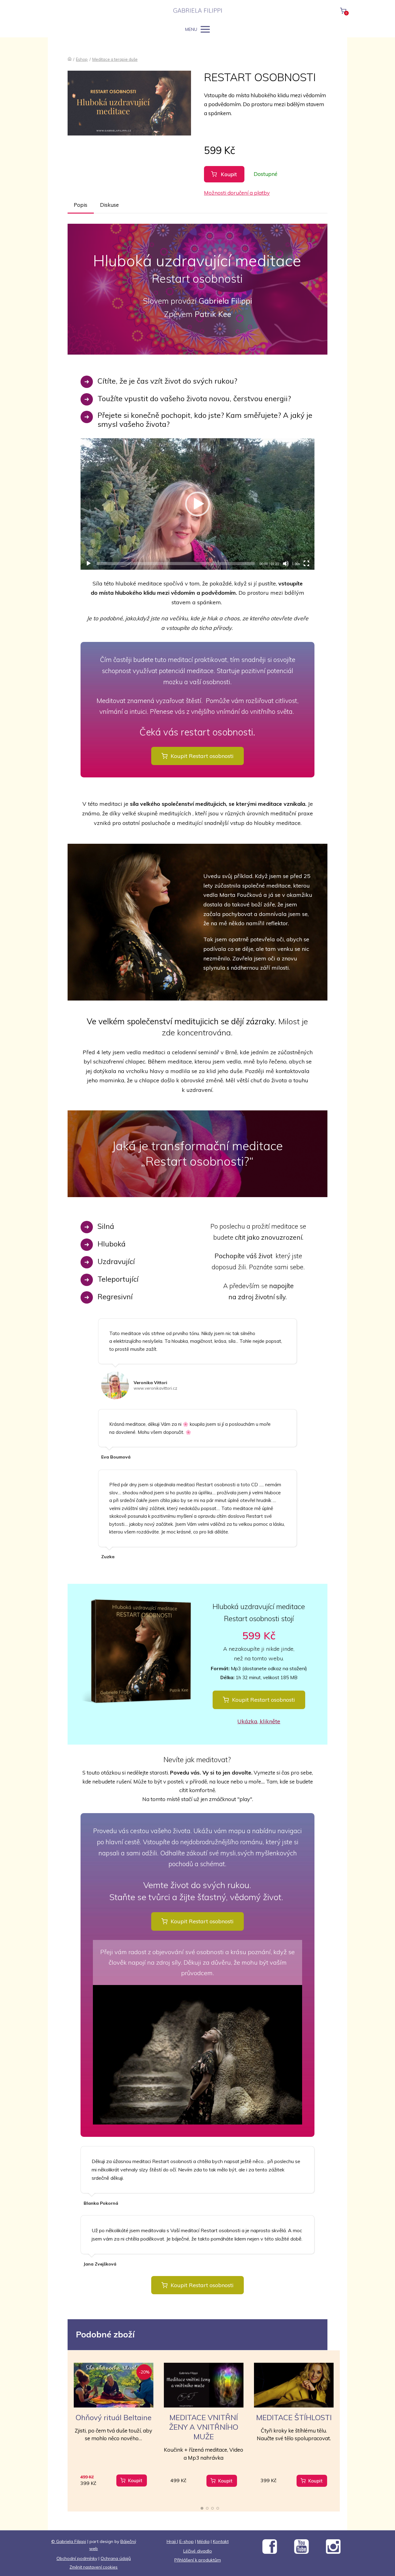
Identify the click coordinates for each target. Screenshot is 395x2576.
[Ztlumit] (286, 564)
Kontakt (221, 2541)
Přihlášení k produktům (198, 2560)
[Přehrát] (89, 564)
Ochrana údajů (116, 2558)
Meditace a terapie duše (115, 59)
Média (203, 2541)
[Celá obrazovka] (306, 564)
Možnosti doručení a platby (237, 193)
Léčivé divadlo (198, 2551)
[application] (197, 504)
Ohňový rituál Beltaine (114, 2417)
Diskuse (109, 205)
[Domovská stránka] (70, 59)
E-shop (187, 2541)
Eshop (82, 59)
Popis (81, 205)
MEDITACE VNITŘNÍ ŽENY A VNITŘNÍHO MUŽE (204, 2427)
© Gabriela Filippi (69, 2541)
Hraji (172, 2541)
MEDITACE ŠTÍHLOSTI (294, 2417)
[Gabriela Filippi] (198, 11)
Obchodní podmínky (77, 2558)
